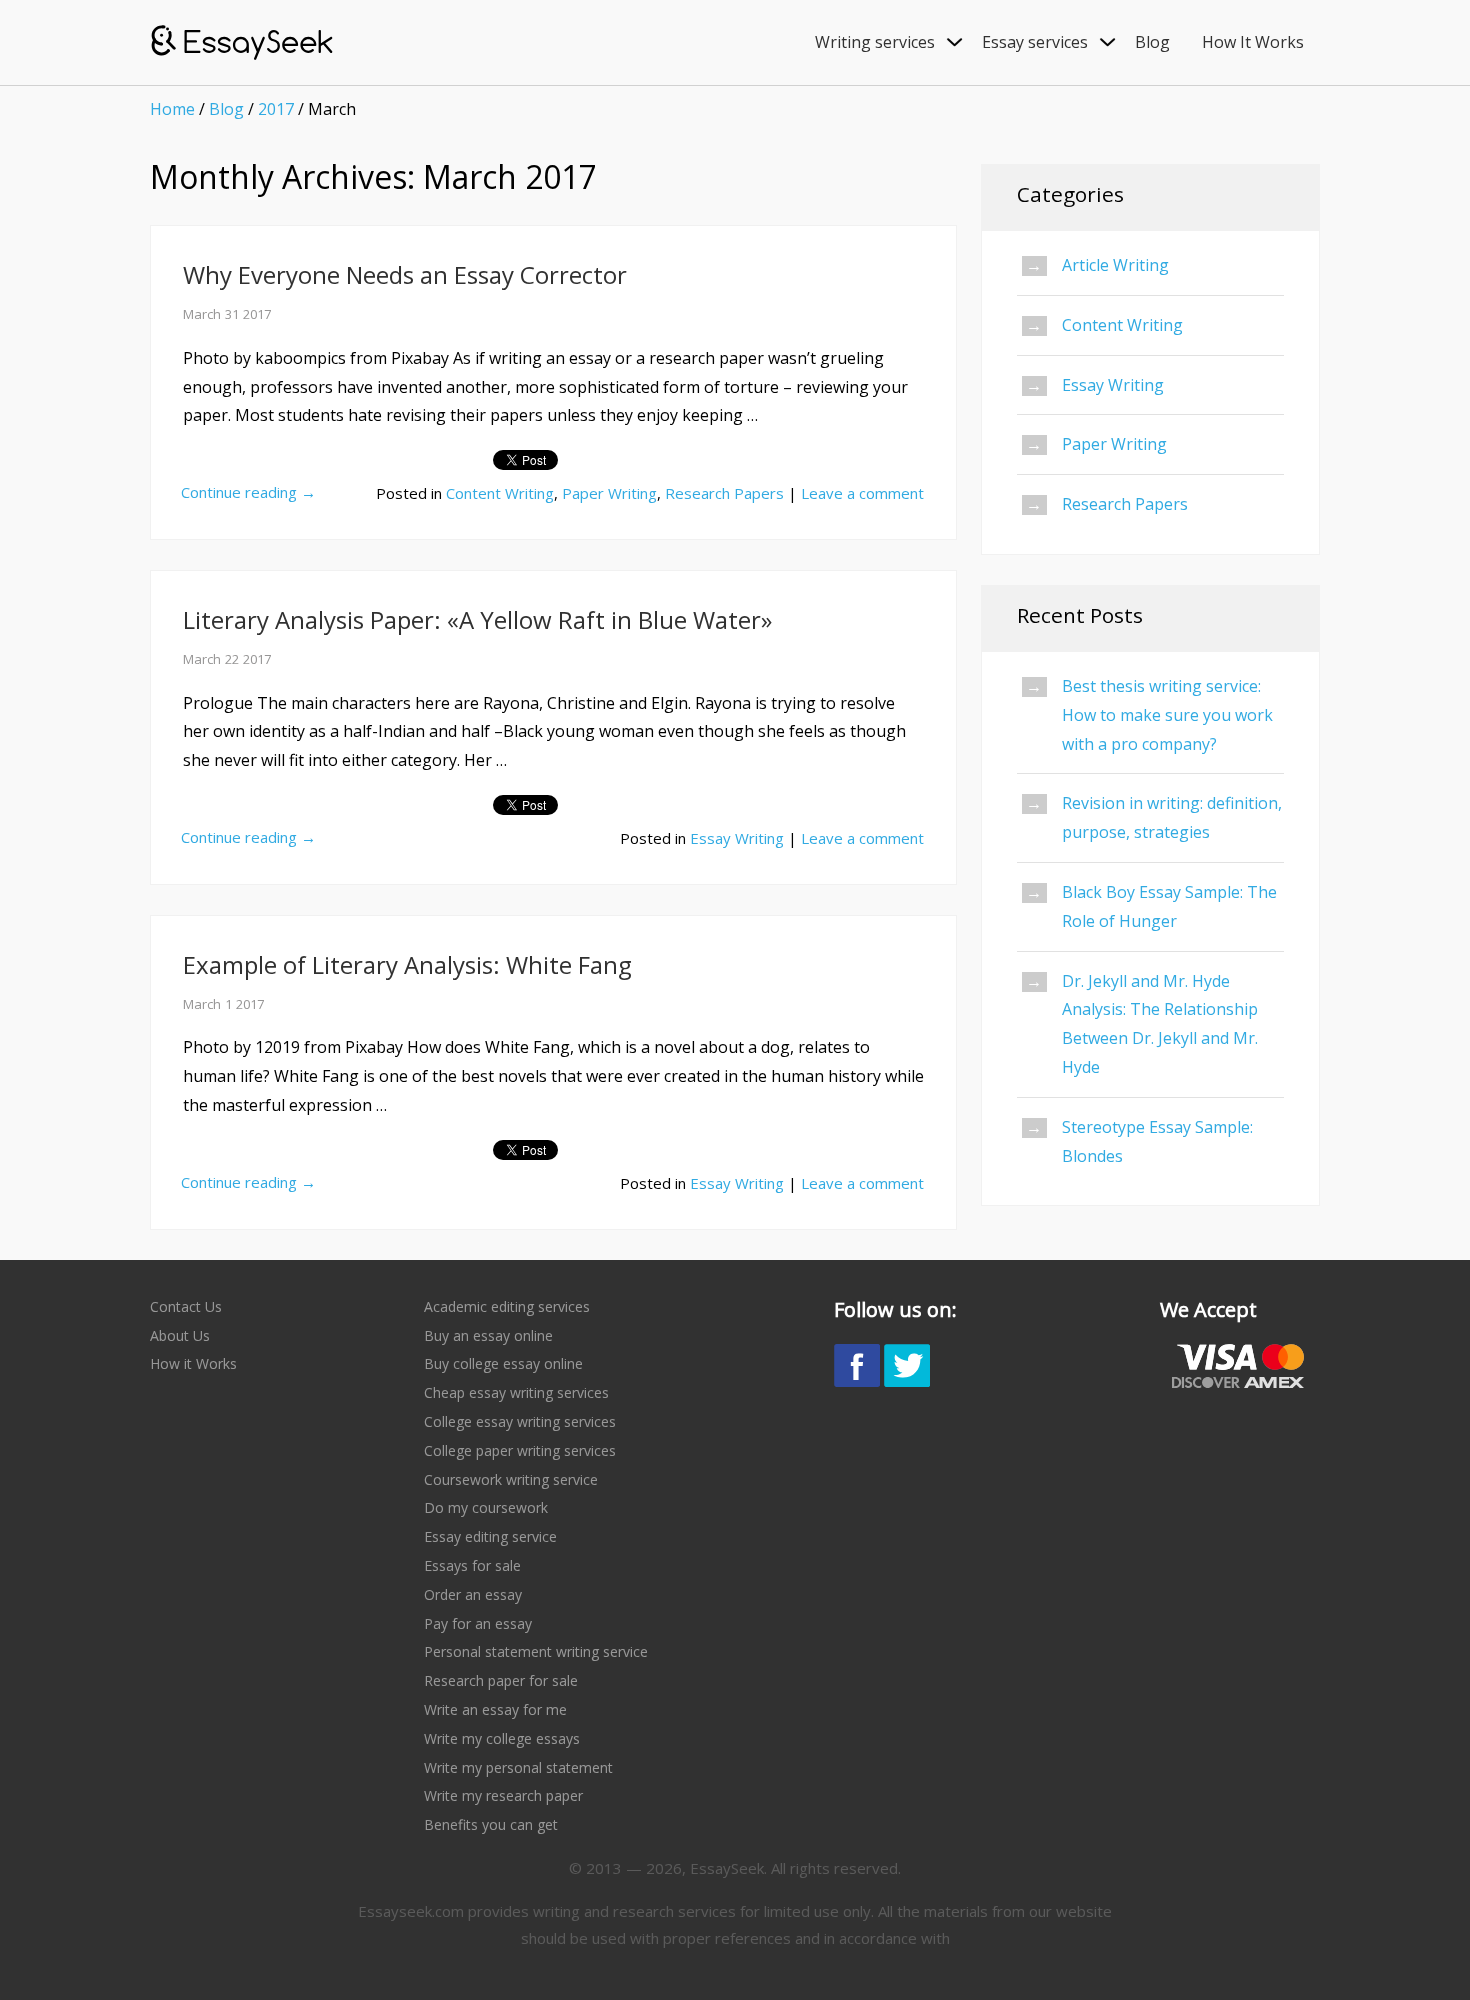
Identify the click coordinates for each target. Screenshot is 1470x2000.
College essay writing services (520, 1421)
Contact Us (186, 1306)
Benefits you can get (491, 1824)
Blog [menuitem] (1152, 42)
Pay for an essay (478, 1623)
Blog (226, 109)
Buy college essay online (503, 1363)
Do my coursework (486, 1507)
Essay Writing (737, 838)
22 (232, 659)
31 (232, 314)
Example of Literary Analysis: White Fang (407, 964)
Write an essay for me (495, 1709)
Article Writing (1115, 265)
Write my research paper (503, 1795)
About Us (180, 1335)
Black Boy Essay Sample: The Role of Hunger (1169, 906)
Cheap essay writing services (516, 1392)
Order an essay (473, 1594)
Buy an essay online (488, 1335)
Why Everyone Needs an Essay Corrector (405, 274)
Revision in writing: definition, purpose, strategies (1172, 817)
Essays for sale (472, 1565)
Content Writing (500, 493)
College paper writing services (520, 1450)
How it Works (193, 1363)
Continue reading (248, 492)
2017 (276, 109)
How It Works (1253, 42)
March (202, 314)
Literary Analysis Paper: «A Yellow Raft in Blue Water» (477, 619)
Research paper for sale (501, 1680)
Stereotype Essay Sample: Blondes (1157, 1141)
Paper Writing (609, 493)
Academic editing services (507, 1306)
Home (172, 109)
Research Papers (724, 493)
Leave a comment (862, 493)
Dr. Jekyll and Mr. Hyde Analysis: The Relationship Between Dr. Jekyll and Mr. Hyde (1160, 1024)
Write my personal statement (518, 1767)
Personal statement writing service (536, 1651)
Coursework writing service (511, 1479)
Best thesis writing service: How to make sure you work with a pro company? (1167, 715)
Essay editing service (490, 1536)
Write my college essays (502, 1738)
